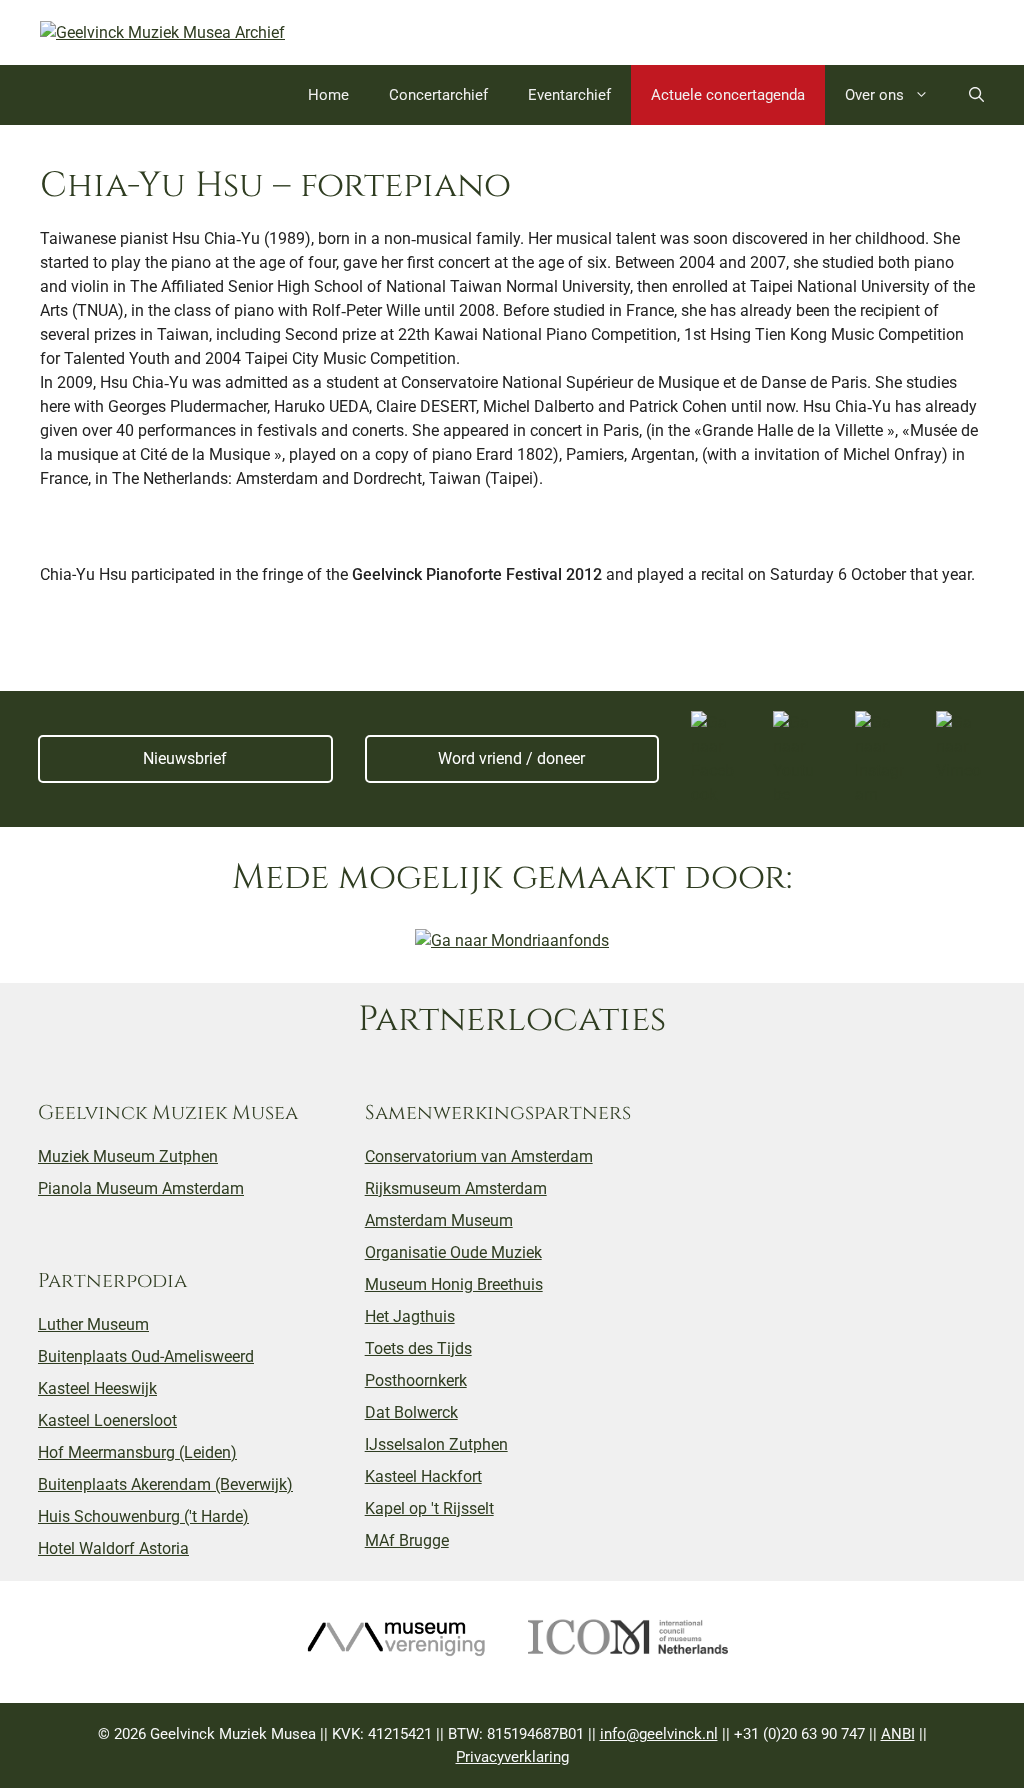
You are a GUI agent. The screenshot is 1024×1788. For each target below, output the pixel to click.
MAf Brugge (407, 1540)
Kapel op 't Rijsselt (429, 1508)
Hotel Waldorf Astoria (113, 1548)
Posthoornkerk (416, 1380)
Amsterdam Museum (439, 1220)
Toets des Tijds (418, 1348)
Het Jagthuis (410, 1316)
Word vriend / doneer (511, 758)
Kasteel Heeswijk (97, 1388)
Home (328, 95)
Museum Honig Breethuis (454, 1284)
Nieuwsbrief (185, 758)
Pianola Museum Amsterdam (141, 1188)
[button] (976, 95)
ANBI (898, 1734)
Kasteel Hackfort (423, 1476)
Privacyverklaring (512, 1757)
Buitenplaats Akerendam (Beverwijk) (165, 1484)
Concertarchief (438, 95)
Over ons (874, 95)
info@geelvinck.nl (659, 1734)
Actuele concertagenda (728, 95)
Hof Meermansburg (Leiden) (137, 1452)
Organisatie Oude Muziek (453, 1252)
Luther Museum (93, 1324)
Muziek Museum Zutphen (128, 1156)
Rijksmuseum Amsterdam (456, 1188)
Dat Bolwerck (411, 1412)
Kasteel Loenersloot (107, 1420)
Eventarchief (569, 95)
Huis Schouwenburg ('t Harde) (143, 1516)
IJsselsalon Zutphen (436, 1444)
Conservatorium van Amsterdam (479, 1156)
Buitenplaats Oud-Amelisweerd (146, 1356)
